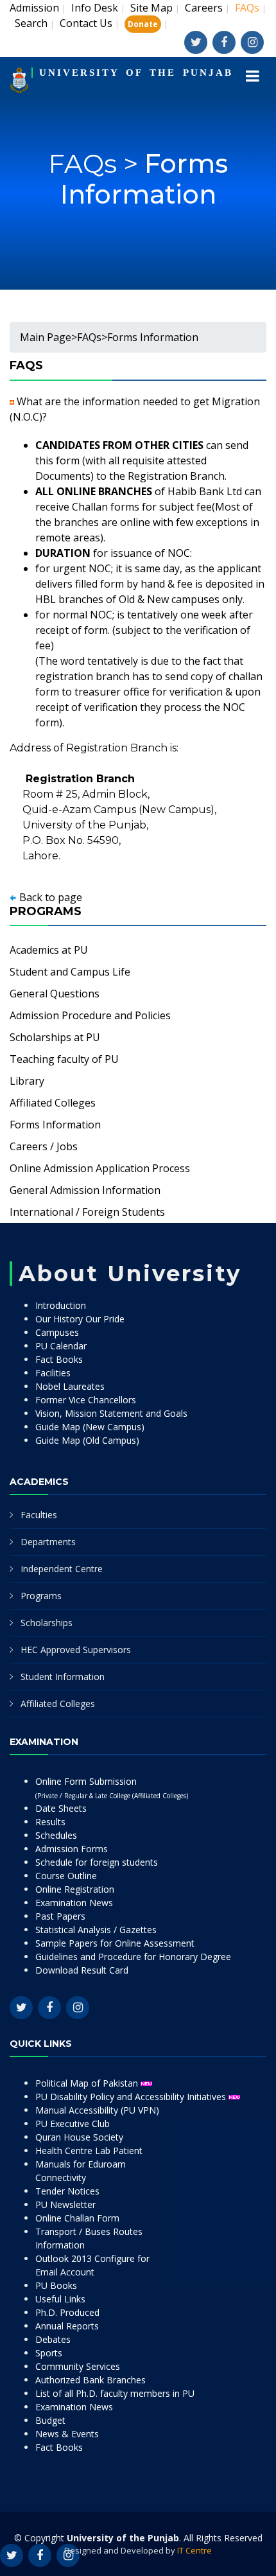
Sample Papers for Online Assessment (115, 1943)
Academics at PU (49, 950)
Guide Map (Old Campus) (87, 1440)
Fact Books (59, 1359)
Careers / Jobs (44, 1146)
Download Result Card (82, 1970)
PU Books (56, 2285)
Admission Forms (72, 1849)
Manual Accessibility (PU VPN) (97, 2110)
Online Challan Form (77, 2218)
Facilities (53, 1373)
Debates (53, 2339)
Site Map (151, 8)
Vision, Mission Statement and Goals (111, 1413)
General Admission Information (85, 1190)
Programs (41, 1596)
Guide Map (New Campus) (90, 1427)
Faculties (39, 1515)
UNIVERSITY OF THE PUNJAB (136, 73)
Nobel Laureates (70, 1386)
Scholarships (47, 1623)
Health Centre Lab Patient (89, 2151)
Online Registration (75, 1889)
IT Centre (194, 2550)
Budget (50, 2420)
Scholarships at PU (55, 1037)
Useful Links (60, 2299)
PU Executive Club (73, 2124)
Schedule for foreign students (97, 1862)
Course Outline (66, 1876)
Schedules (56, 1835)
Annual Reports (67, 2326)
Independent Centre (62, 1569)
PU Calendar (61, 1346)
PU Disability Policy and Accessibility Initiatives (132, 2097)
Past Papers (60, 1916)
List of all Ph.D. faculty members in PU (115, 2393)
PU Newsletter (65, 2204)
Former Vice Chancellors (86, 1400)
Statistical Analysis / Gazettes (96, 1930)
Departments (48, 1542)
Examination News (74, 1903)
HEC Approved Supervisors (76, 1650)
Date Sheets (61, 1808)
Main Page (46, 337)
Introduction (61, 1305)
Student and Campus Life (70, 972)
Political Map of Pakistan (88, 2083)
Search (31, 23)
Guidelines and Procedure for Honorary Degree (133, 1957)
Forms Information (144, 179)
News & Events (67, 2434)
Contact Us (86, 23)
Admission (34, 8)
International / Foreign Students (87, 1212)
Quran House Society (79, 2137)
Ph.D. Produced (67, 2312)
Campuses (57, 1332)
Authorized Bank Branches (91, 2380)
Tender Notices (67, 2191)
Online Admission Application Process (100, 1168)
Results (50, 1822)
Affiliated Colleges (53, 1103)
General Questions (55, 994)
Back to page (51, 897)
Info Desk (95, 8)
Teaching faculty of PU (64, 1059)
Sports (49, 2353)
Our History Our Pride (80, 1319)
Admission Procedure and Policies (90, 1015)
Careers (204, 8)
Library (27, 1081)
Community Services (78, 2366)
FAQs (89, 337)
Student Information (63, 1677)
